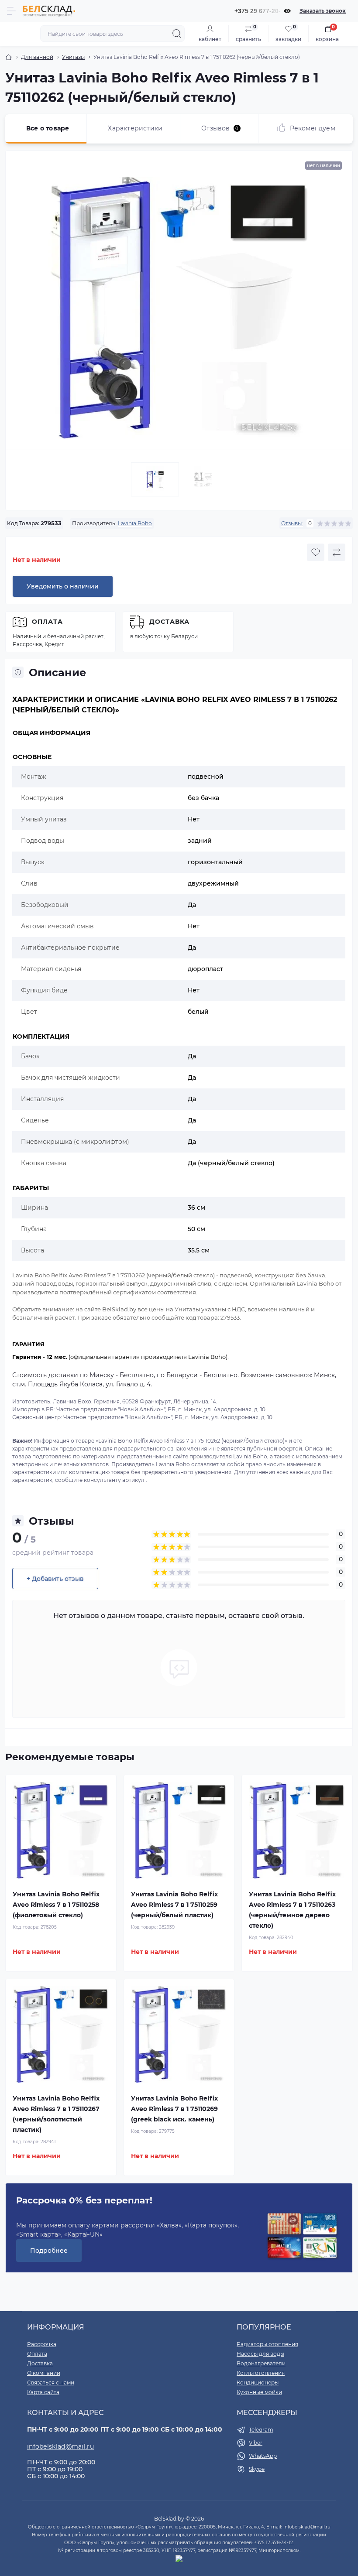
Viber (256, 2443)
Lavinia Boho (135, 523)
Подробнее (49, 2251)
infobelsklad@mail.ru (60, 2446)
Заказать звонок (323, 11)
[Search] (177, 34)
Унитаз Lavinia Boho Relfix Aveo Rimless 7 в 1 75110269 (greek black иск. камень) (174, 2109)
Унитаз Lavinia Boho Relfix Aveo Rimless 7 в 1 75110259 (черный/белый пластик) (174, 1905)
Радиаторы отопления (267, 2344)
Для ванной (37, 57)
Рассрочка (42, 2344)
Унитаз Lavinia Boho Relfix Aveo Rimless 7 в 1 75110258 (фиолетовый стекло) (56, 1905)
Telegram (261, 2430)
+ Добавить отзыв (55, 1579)
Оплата (47, 622)
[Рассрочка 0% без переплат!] (302, 2236)
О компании (44, 2373)
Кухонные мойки (259, 2392)
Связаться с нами (51, 2383)
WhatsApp (263, 2456)
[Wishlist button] (316, 552)
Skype (257, 2469)
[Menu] (11, 11)
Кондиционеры (258, 2383)
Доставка (169, 622)
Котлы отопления (261, 2373)
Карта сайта (43, 2392)
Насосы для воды (260, 2354)
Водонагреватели (261, 2363)
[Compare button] (337, 552)
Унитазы (73, 57)
